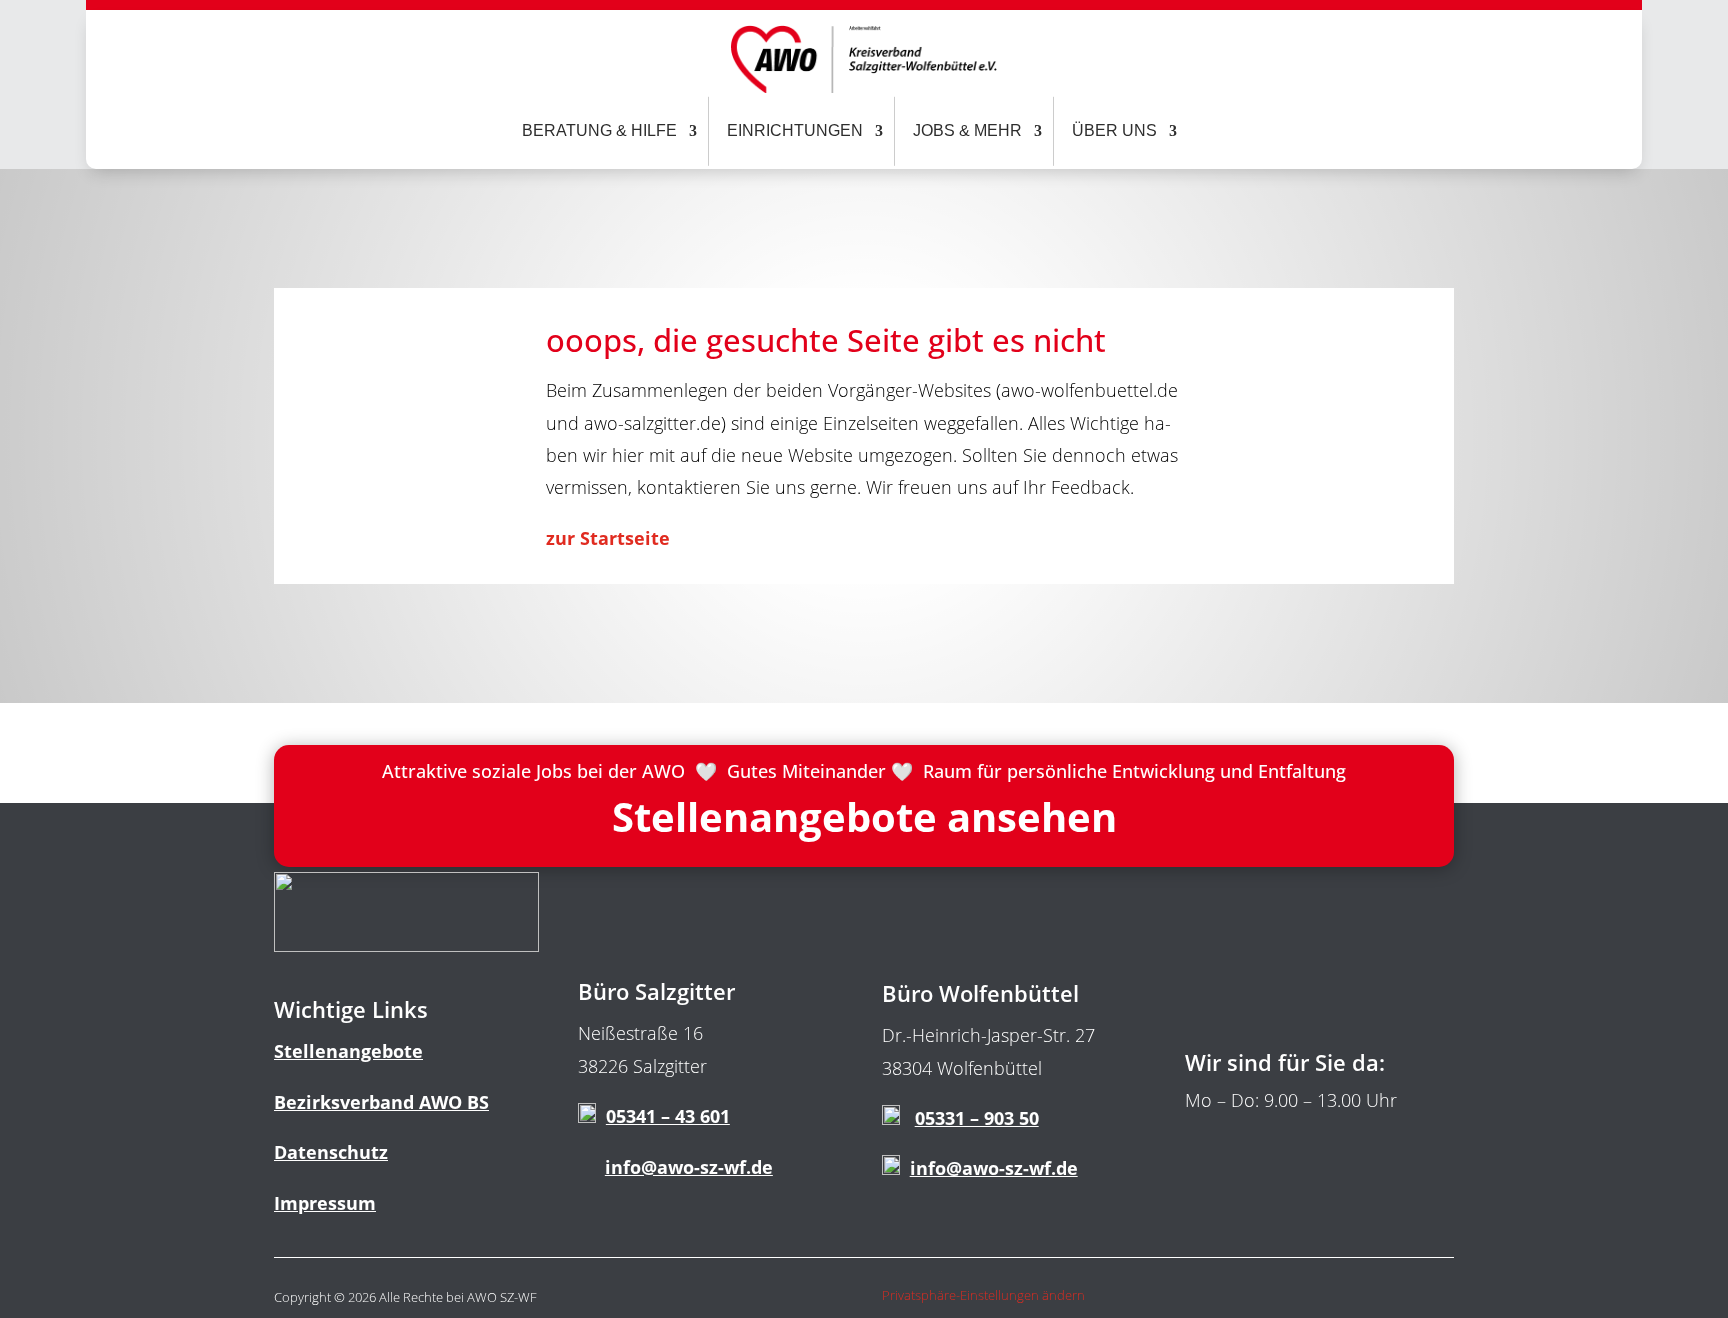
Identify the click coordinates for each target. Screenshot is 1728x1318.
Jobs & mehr (967, 130)
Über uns (1114, 130)
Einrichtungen (795, 130)
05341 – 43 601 (668, 1116)
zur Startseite (610, 538)
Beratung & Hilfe (599, 130)
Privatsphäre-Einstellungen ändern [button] (983, 1295)
